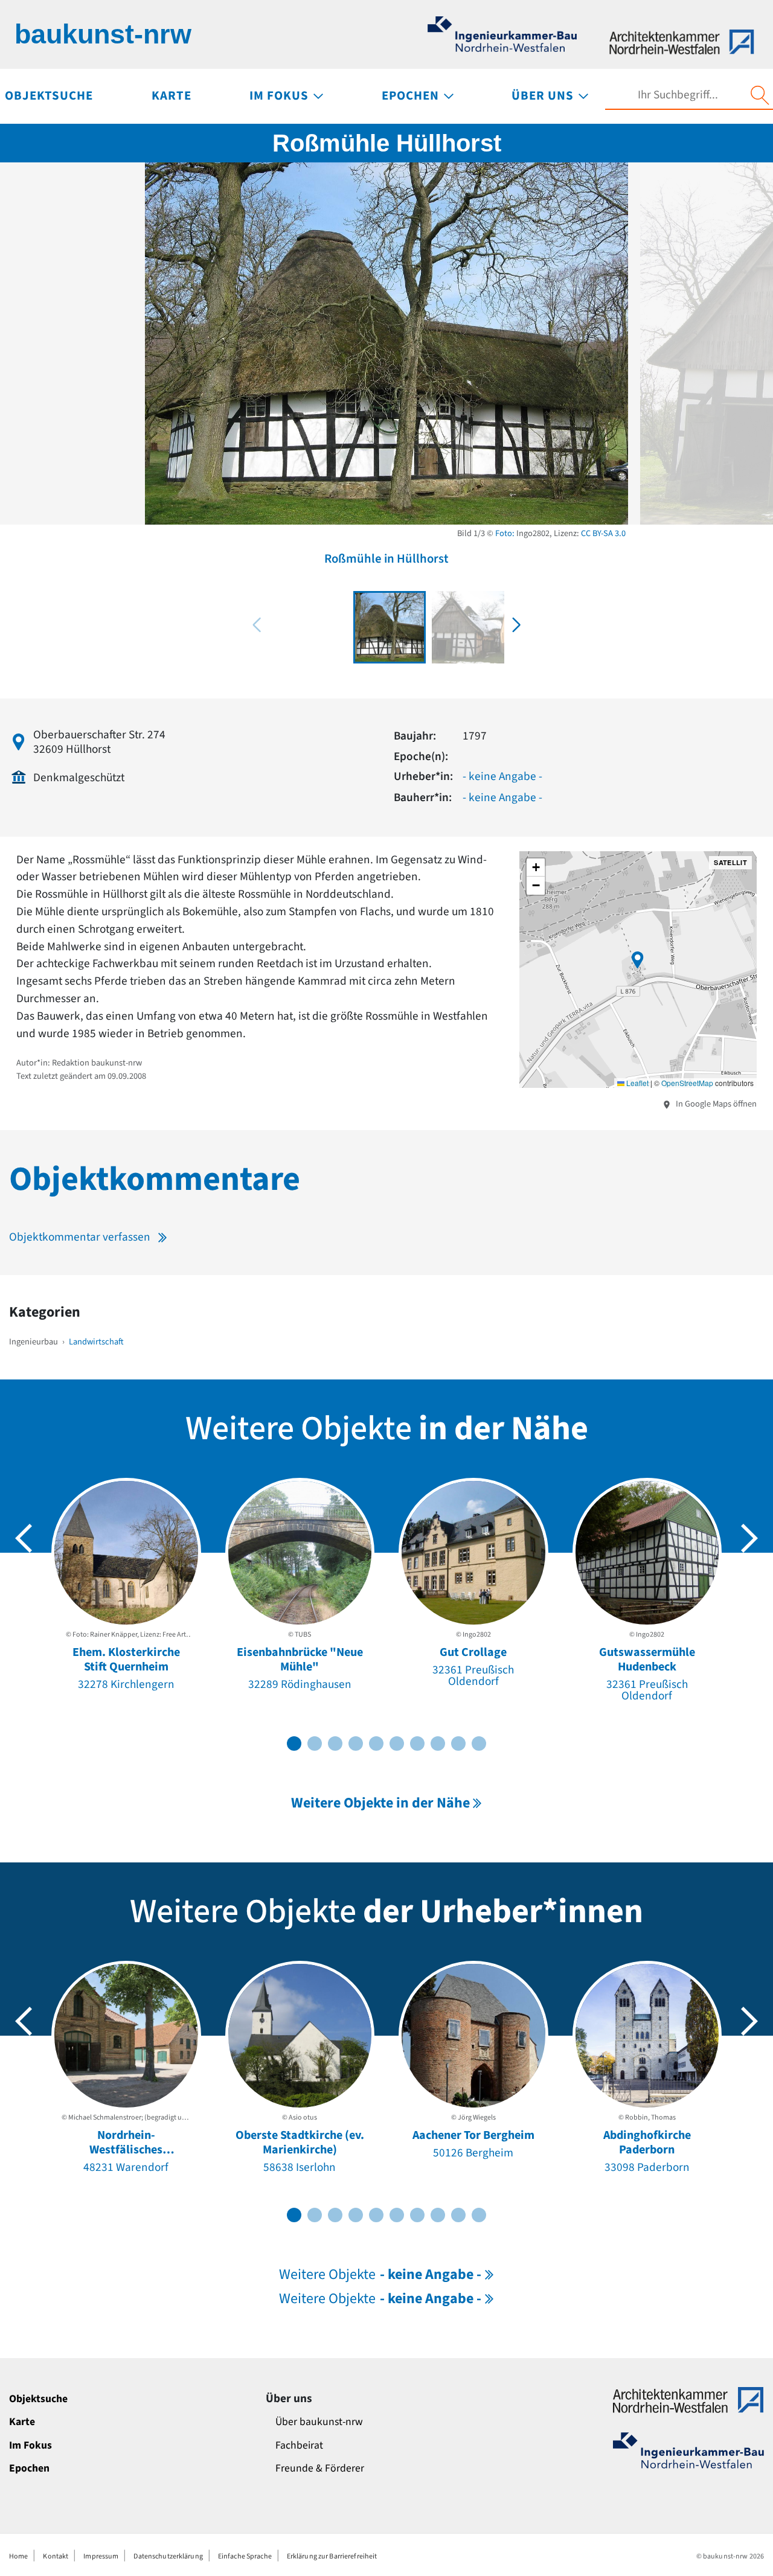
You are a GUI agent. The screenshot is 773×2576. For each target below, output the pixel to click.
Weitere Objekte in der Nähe (380, 1803)
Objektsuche (38, 2399)
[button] (516, 625)
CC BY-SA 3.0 (603, 533)
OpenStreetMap (687, 1083)
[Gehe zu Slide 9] (458, 1743)
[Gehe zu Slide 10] (479, 1743)
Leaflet (637, 1083)
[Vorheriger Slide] (24, 1538)
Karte (22, 2422)
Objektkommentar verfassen (80, 1237)
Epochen (29, 2468)
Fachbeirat (299, 2445)
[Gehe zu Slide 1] (294, 1743)
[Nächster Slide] (749, 1538)
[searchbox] (678, 95)
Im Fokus (30, 2445)
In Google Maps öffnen (715, 1104)
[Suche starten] (760, 95)
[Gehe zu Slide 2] (315, 1743)
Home (18, 2556)
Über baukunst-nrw (319, 2422)
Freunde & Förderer (320, 2468)
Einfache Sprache (245, 2556)
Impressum (101, 2556)
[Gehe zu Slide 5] (376, 1743)
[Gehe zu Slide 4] (356, 1743)
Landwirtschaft (96, 1342)
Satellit (730, 862)
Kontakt (56, 2556)
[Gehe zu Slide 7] (417, 1743)
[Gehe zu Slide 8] (438, 1743)
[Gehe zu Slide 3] (335, 1743)
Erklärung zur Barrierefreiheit (332, 2556)
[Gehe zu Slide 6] (397, 1743)
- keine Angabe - (502, 776)
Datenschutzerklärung (168, 2556)
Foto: (505, 533)
